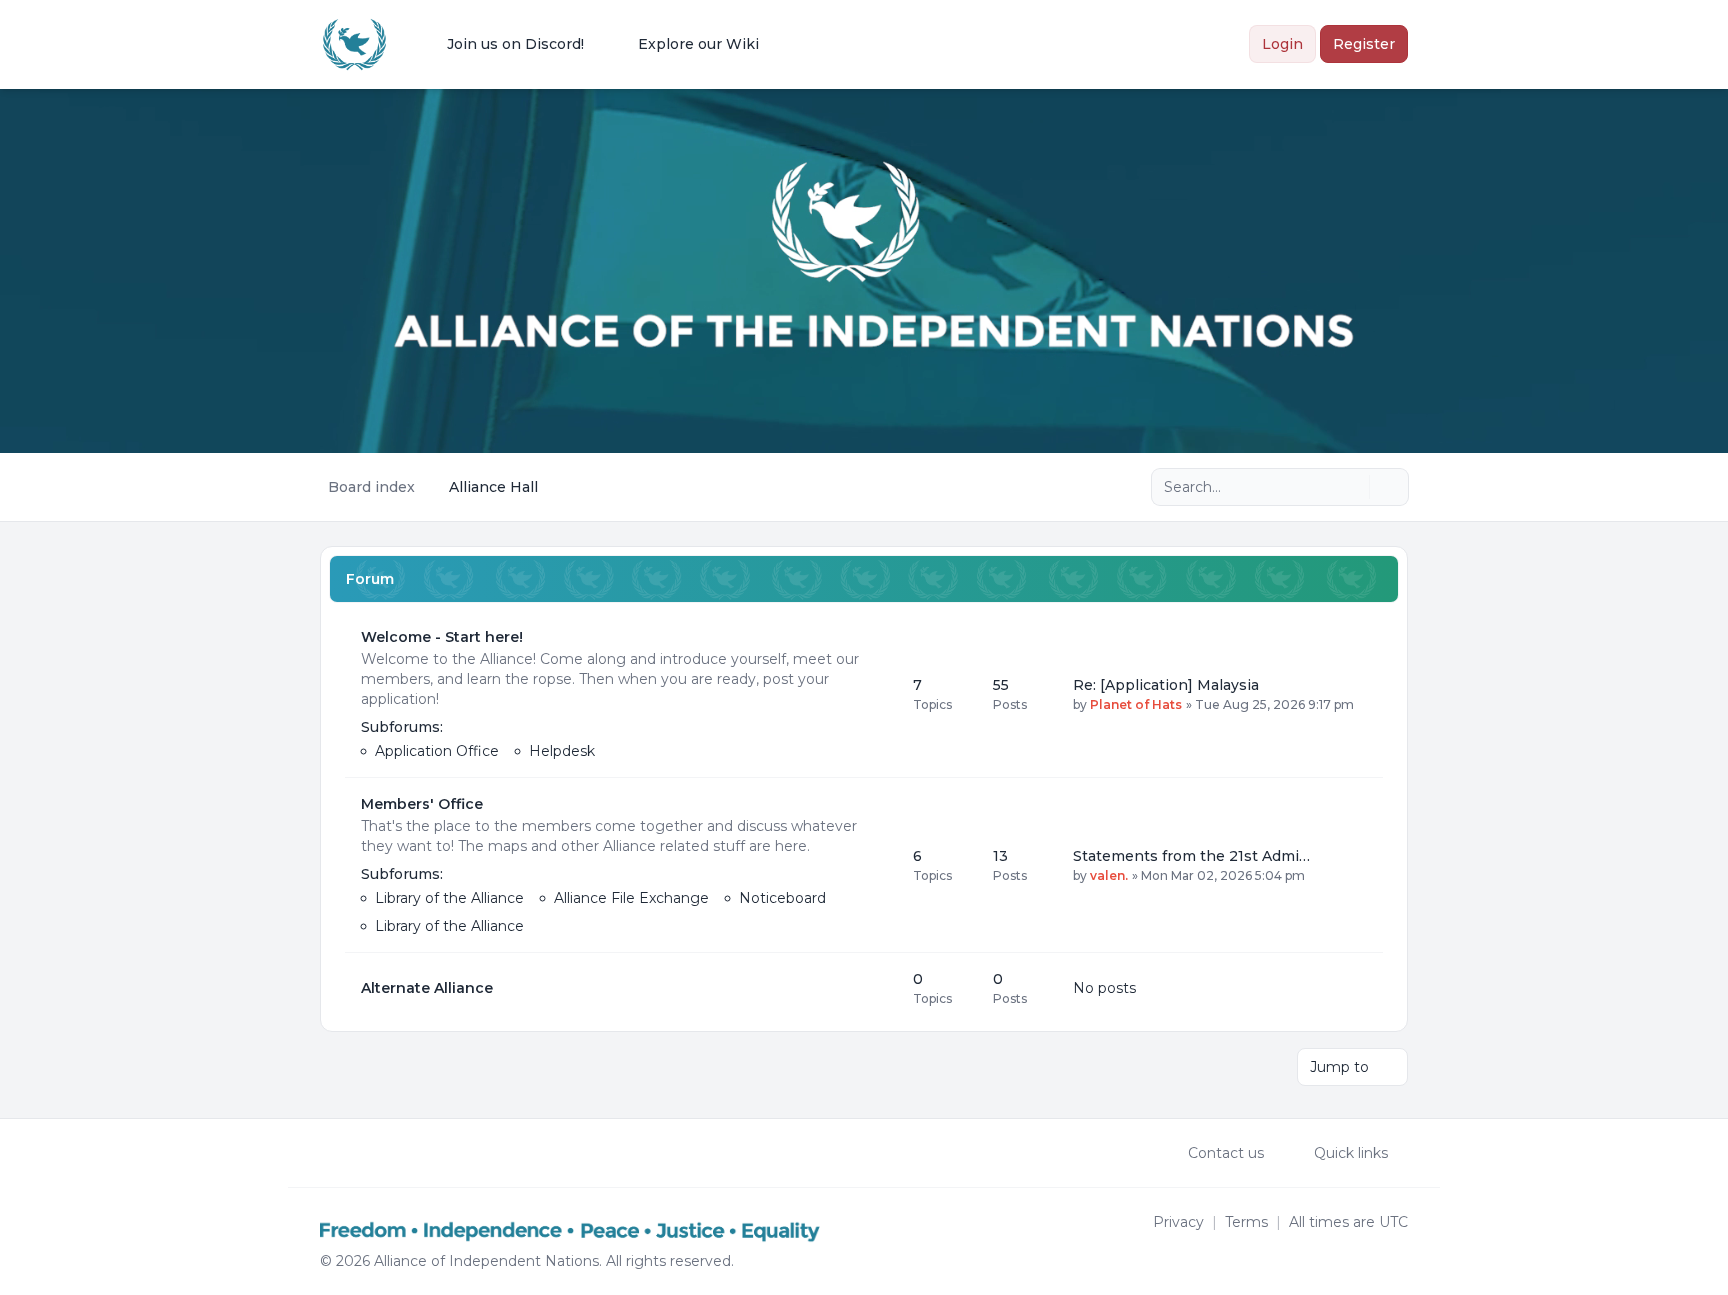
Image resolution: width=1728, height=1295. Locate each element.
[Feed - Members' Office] (880, 865)
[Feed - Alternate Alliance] (880, 988)
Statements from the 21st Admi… (1191, 856)
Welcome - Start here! (442, 637)
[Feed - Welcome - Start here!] (880, 694)
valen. (1109, 875)
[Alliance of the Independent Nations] (354, 44)
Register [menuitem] (1364, 44)
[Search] (1352, 487)
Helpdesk (562, 751)
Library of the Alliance (449, 898)
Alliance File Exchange (631, 898)
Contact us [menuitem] (1226, 1153)
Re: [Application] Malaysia (1166, 685)
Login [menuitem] (1282, 44)
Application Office (437, 751)
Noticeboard (782, 898)
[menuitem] (502, 44)
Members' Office (422, 804)
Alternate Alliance (427, 988)
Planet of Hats (1136, 704)
